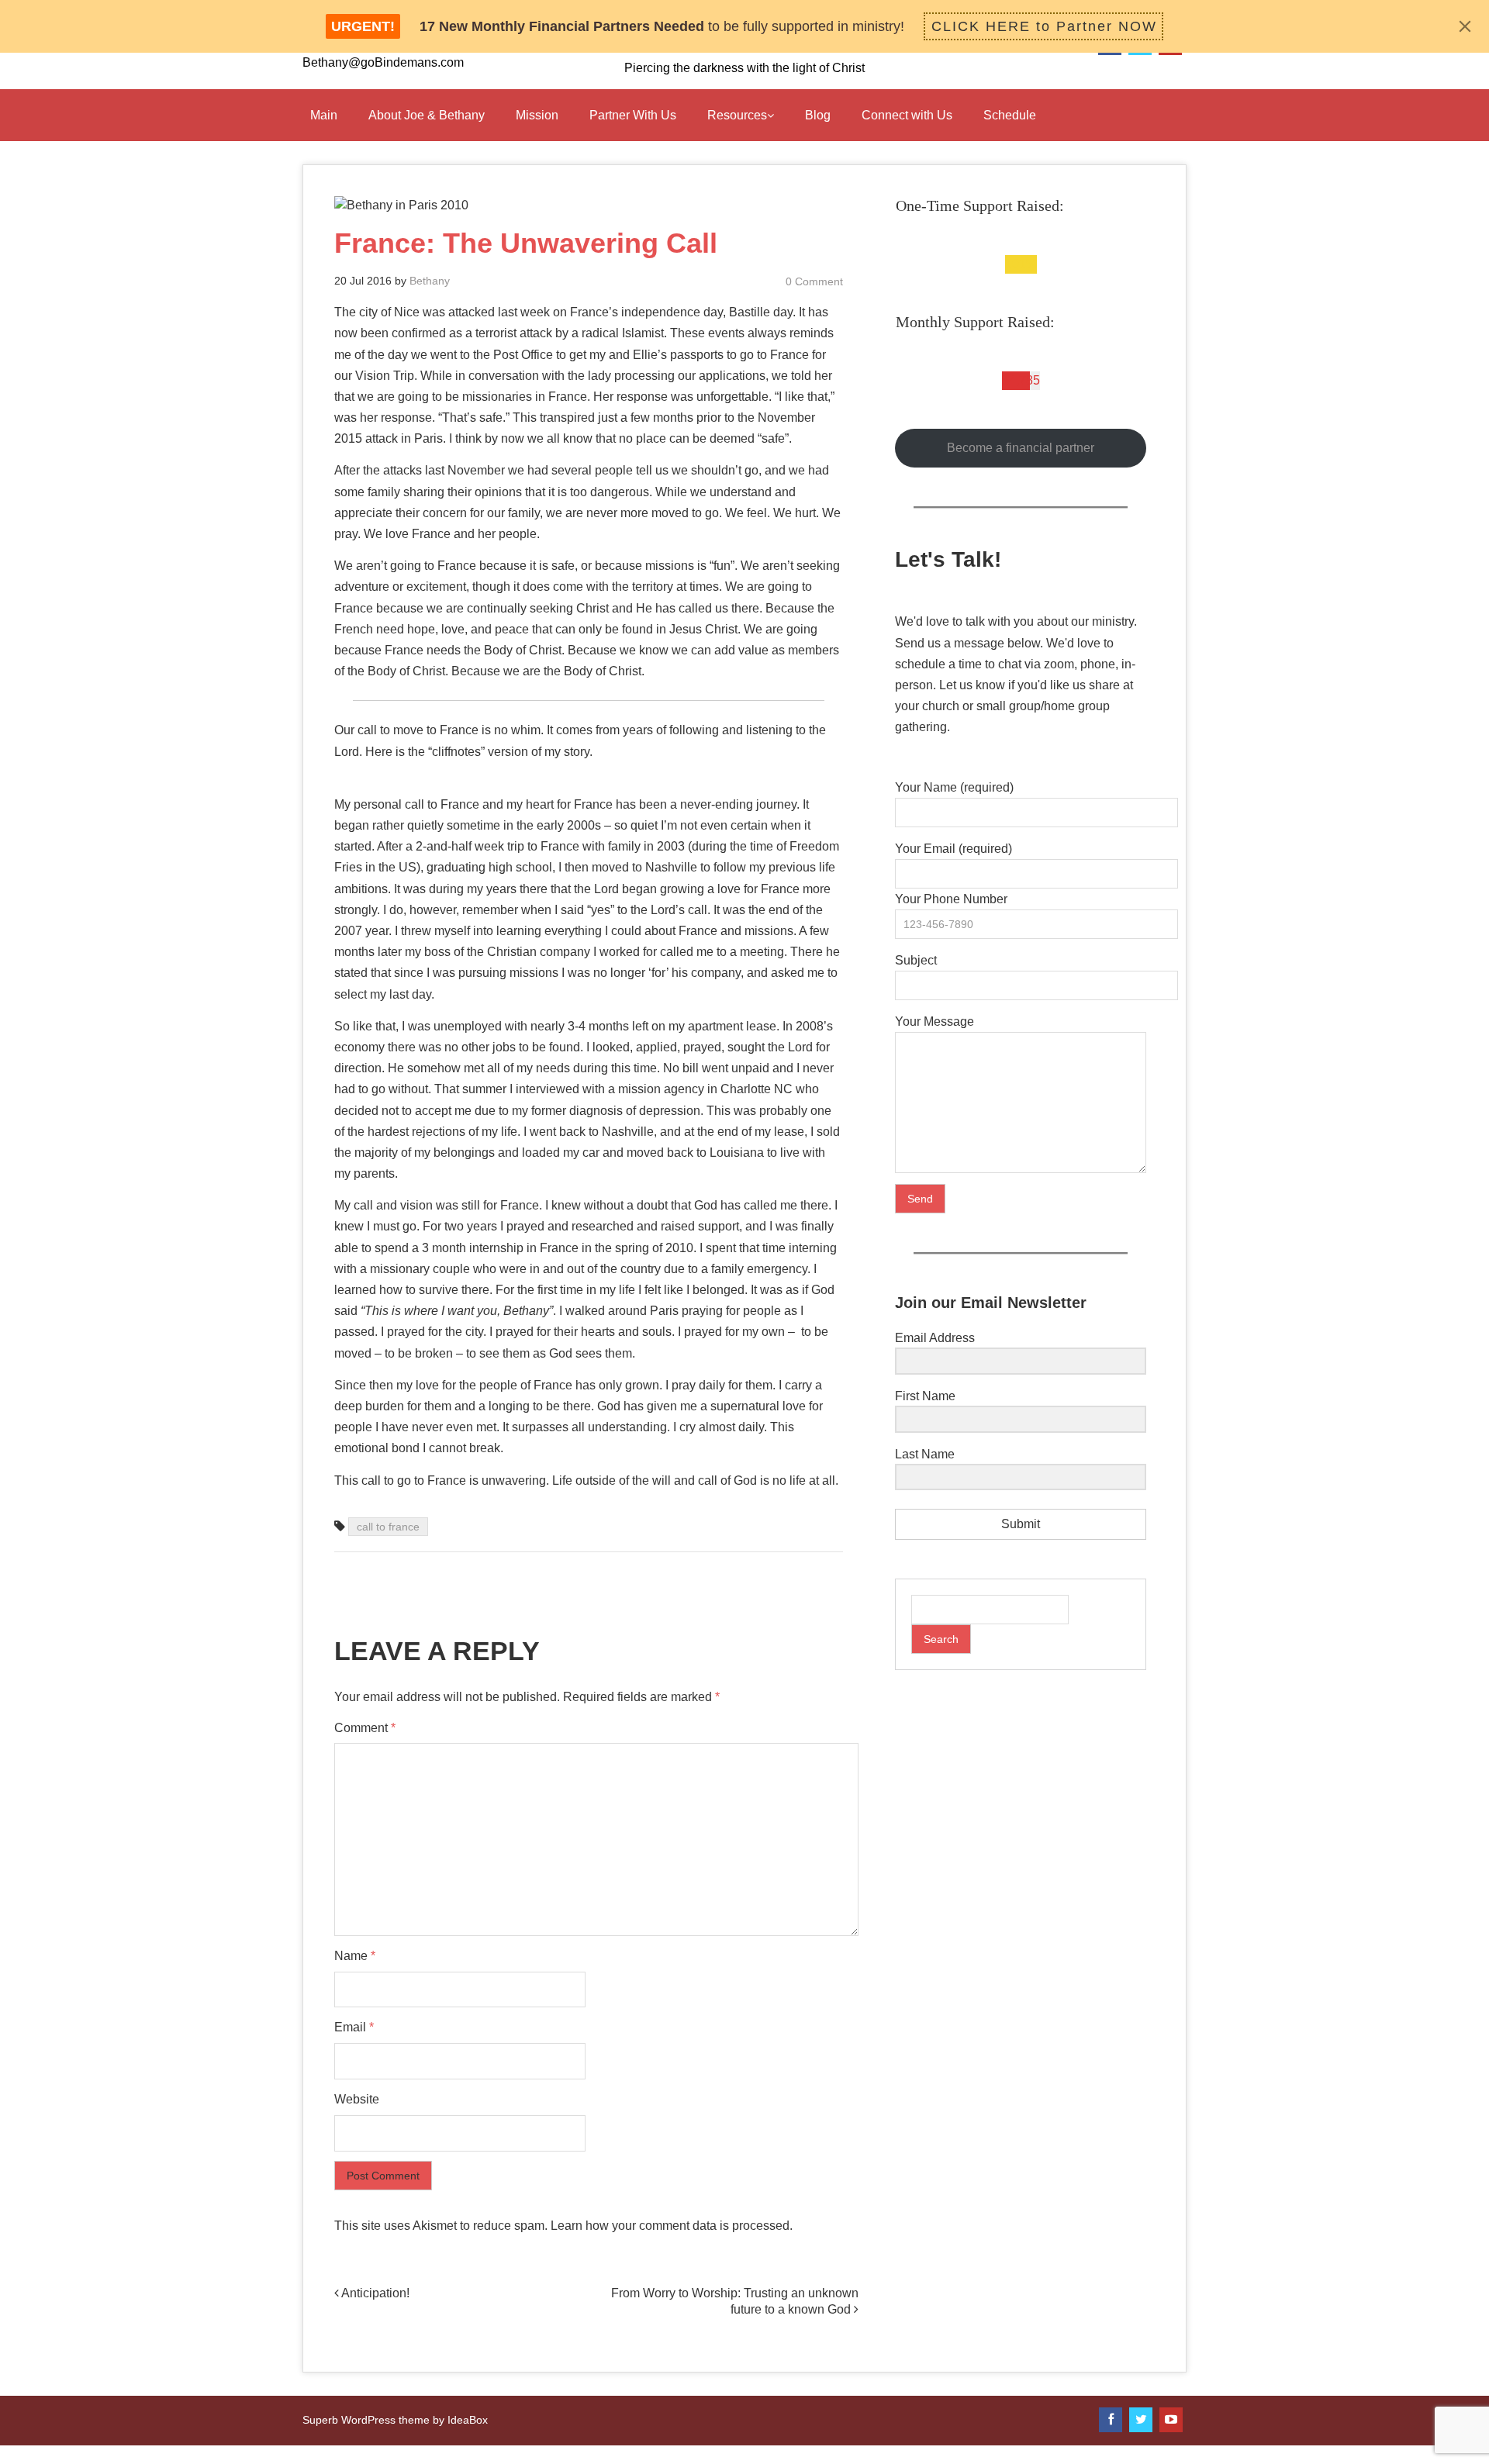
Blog (818, 115)
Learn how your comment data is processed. (672, 2226)
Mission (537, 115)
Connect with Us (907, 115)
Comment (365, 1728)
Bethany (430, 281)
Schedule (1010, 115)
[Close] (1465, 26)
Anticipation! (374, 2293)
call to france (388, 1527)
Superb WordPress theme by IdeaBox (395, 2420)
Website (357, 2099)
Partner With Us (633, 115)
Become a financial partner (1021, 448)
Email (354, 2027)
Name (355, 1956)
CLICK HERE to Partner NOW (1044, 26)
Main (324, 115)
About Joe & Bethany (427, 115)
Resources (737, 115)
